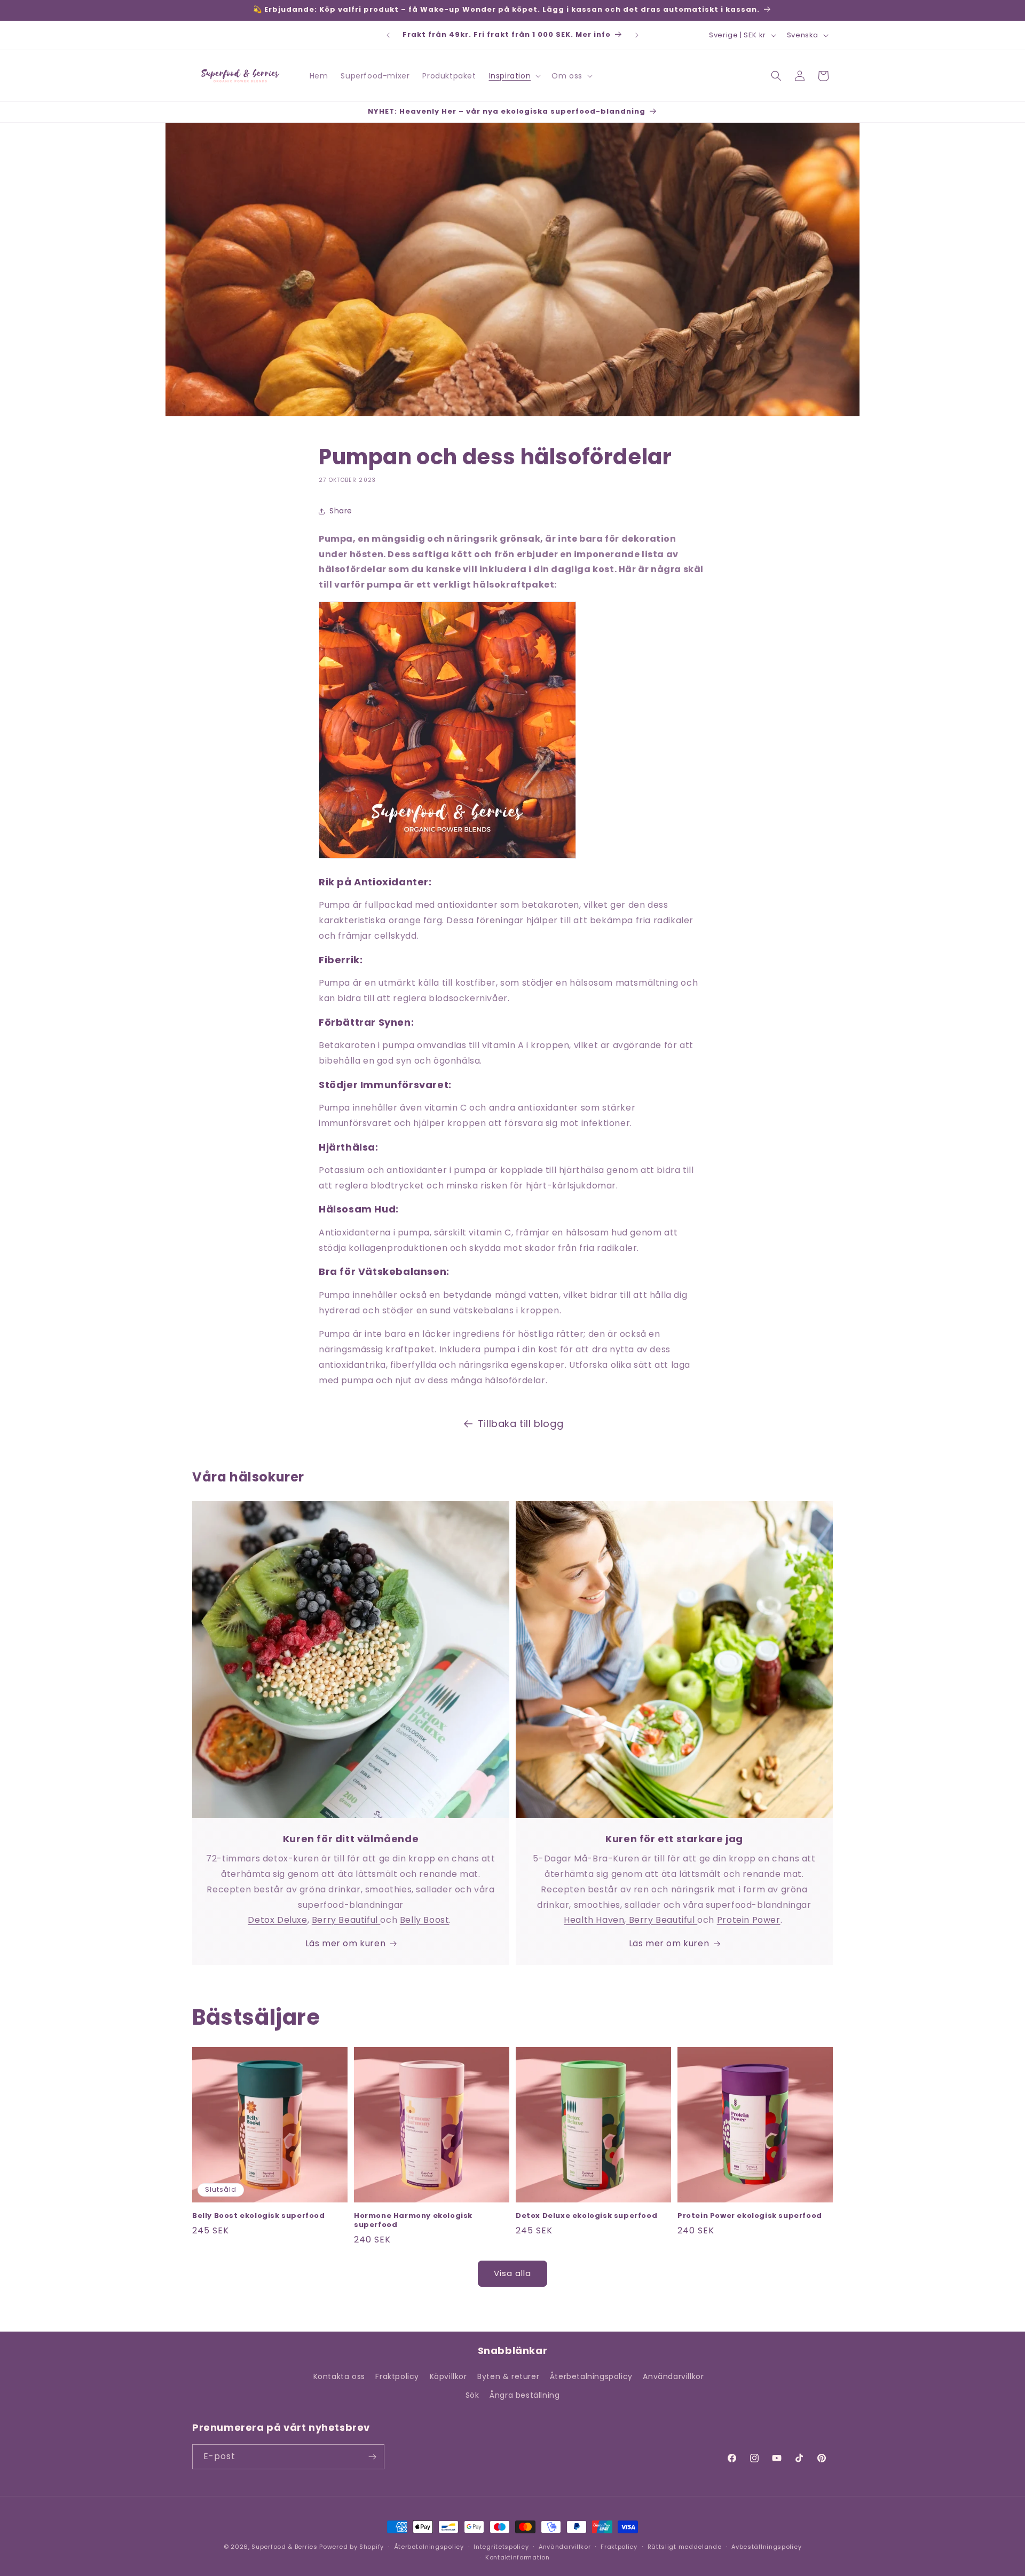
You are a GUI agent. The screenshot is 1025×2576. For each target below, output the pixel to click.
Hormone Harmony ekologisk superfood (413, 2221)
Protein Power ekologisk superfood (750, 2216)
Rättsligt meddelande (685, 2547)
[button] (514, 76)
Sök (472, 2396)
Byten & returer (508, 2376)
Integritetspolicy (501, 2547)
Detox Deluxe (277, 1920)
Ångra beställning (525, 2396)
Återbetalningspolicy (591, 2376)
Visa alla (512, 2273)
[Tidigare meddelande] (388, 35)
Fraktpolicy (397, 2376)
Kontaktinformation (518, 2557)
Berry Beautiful (346, 1920)
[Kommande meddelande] (637, 35)
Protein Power (749, 1920)
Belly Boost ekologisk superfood (259, 2216)
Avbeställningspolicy (766, 2547)
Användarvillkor (673, 2376)
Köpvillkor (448, 2376)
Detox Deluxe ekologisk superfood (586, 2216)
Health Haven (594, 1920)
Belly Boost (425, 1920)
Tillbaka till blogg (521, 1424)
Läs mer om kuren (346, 1943)
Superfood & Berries (284, 2547)
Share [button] (341, 511)
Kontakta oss (339, 2376)
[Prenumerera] (372, 2457)
